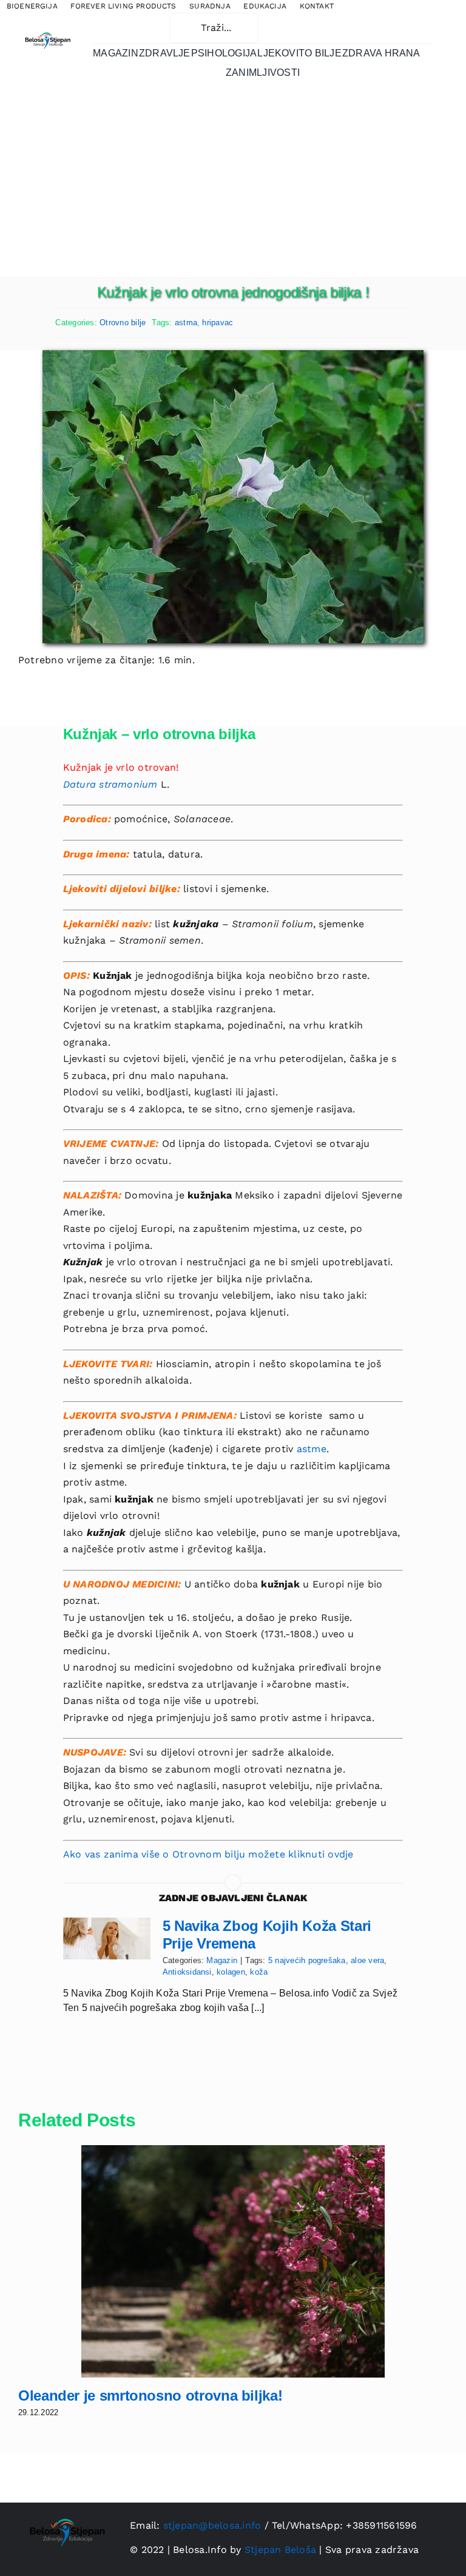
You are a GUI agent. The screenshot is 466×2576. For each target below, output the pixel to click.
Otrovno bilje (123, 323)
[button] (126, 28)
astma (186, 323)
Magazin (222, 1960)
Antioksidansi (187, 1972)
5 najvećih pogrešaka (307, 1960)
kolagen (231, 1972)
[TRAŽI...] (214, 27)
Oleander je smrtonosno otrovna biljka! (150, 2395)
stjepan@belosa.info (212, 2525)
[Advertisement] (233, 186)
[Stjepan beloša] (47, 31)
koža (259, 1972)
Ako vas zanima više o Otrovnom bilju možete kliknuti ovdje (208, 1854)
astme (312, 1449)
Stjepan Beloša (280, 2550)
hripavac (218, 323)
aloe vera (367, 1960)
